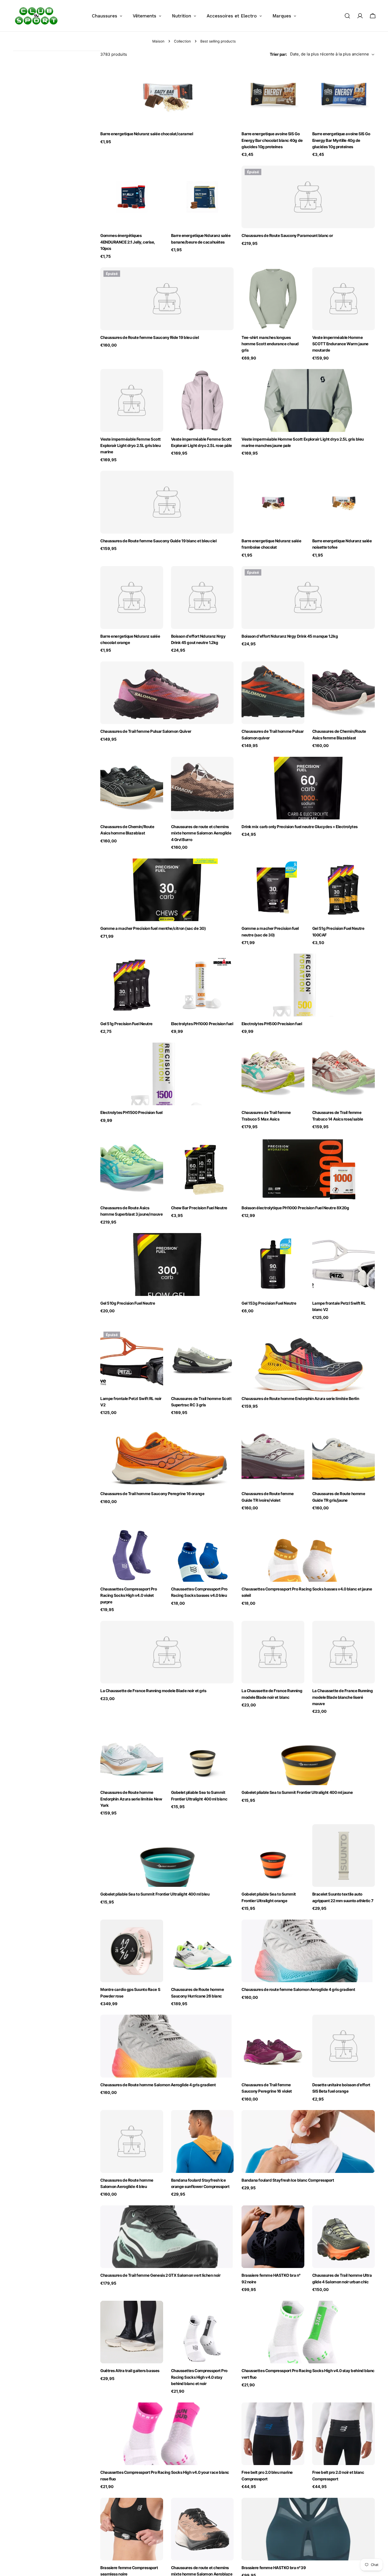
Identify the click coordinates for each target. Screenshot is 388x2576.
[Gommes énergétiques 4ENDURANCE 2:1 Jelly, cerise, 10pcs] (132, 197)
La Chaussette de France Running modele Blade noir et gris (153, 1691)
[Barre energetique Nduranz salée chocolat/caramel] (167, 95)
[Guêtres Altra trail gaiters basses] (132, 2332)
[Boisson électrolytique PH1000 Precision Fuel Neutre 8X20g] (308, 1169)
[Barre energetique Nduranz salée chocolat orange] (132, 598)
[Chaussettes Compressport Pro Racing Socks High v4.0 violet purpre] (132, 1551)
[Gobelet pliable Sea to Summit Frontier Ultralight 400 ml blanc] (202, 1754)
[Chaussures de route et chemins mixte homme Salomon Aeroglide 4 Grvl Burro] (202, 788)
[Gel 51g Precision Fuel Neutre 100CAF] (344, 890)
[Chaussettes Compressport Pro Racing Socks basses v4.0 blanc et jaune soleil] (308, 1551)
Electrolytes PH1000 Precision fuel (202, 1024)
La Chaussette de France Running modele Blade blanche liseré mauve (343, 1697)
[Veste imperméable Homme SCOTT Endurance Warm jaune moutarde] (344, 299)
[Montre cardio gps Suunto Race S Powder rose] (132, 1951)
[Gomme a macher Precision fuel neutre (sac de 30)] (273, 890)
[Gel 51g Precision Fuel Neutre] (132, 985)
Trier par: (278, 54)
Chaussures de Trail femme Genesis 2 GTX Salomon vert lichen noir (160, 2275)
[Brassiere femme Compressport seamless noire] (132, 2529)
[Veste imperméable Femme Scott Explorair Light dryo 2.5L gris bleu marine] (132, 400)
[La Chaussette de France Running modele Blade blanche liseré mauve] (344, 1652)
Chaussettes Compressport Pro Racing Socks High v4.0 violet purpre (129, 1595)
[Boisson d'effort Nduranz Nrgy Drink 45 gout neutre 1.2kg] (202, 598)
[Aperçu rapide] (226, 76)
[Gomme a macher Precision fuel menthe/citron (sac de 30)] (167, 890)
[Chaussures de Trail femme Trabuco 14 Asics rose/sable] (344, 1074)
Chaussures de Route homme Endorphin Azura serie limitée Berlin (300, 1399)
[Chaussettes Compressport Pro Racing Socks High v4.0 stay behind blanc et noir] (202, 2332)
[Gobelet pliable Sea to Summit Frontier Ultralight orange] (273, 1856)
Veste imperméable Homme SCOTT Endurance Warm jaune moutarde (340, 344)
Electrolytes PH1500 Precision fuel (131, 1112)
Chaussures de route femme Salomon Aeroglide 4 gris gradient (298, 1989)
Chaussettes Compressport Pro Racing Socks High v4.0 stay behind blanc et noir (199, 2377)
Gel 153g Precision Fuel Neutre (269, 1303)
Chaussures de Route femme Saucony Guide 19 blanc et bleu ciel (158, 541)
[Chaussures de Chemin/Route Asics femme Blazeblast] (344, 693)
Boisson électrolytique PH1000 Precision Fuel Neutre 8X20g (295, 1208)
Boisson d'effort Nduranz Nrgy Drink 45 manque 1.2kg (290, 636)
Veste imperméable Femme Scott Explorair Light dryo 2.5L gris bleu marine (131, 446)
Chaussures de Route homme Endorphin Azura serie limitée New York (131, 1799)
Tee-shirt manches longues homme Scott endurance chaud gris (270, 344)
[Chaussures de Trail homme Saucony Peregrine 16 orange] (167, 1455)
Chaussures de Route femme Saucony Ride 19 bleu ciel (150, 337)
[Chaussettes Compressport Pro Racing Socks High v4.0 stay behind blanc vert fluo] (308, 2332)
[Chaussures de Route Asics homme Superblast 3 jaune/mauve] (132, 1169)
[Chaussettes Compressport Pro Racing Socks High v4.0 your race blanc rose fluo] (167, 2434)
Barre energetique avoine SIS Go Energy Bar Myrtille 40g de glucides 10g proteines (341, 140)
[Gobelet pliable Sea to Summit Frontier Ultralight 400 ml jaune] (308, 1754)
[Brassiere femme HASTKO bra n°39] (308, 2529)
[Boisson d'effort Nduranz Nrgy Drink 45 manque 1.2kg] (308, 598)
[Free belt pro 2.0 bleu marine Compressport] (273, 2434)
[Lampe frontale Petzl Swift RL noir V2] (132, 1360)
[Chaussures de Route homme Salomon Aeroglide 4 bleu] (132, 2141)
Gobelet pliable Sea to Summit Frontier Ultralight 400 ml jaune (297, 1792)
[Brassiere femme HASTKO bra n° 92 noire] (273, 2237)
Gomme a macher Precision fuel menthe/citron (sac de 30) (153, 928)
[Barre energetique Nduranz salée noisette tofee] (344, 502)
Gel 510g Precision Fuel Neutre (128, 1303)
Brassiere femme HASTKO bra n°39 (274, 2568)
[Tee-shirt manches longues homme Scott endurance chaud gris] (273, 299)
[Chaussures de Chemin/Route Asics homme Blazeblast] (132, 788)
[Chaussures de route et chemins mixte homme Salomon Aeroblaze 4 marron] (202, 2529)
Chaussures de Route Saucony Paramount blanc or (287, 235)
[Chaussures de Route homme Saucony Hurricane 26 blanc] (202, 1951)
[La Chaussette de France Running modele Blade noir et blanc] (273, 1652)
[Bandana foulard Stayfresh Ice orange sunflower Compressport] (202, 2141)
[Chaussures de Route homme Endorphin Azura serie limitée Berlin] (308, 1360)
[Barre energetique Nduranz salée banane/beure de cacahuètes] (202, 197)
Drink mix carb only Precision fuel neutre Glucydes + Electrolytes (300, 827)
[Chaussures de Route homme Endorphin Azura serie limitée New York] (132, 1754)
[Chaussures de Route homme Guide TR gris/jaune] (344, 1455)
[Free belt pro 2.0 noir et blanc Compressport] (344, 2434)
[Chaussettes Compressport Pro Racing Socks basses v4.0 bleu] (202, 1551)
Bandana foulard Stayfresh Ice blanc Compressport (288, 2180)
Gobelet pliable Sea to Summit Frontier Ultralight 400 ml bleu (155, 1894)
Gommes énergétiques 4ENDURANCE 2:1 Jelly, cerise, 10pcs (128, 242)
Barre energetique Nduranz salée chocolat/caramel (147, 134)
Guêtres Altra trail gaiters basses (130, 2371)
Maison (158, 41)
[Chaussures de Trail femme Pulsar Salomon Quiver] (167, 693)
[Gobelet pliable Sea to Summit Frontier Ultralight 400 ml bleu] (167, 1856)
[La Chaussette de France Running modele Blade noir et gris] (167, 1652)
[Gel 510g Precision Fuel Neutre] (167, 1264)
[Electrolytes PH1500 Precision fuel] (167, 1074)
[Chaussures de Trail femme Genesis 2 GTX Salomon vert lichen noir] (167, 2237)
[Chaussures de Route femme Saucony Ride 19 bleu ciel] (167, 299)
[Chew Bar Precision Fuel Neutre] (202, 1169)
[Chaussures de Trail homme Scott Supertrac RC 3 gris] (202, 1360)
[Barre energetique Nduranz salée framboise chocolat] (273, 502)
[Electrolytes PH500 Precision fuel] (308, 985)
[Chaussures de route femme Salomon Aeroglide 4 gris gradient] (308, 1951)
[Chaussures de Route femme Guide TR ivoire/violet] (273, 1455)
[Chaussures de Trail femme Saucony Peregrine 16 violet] (273, 2046)
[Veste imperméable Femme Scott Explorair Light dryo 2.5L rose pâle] (202, 400)
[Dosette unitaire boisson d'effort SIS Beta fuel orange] (344, 2046)
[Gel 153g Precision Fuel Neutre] (273, 1264)
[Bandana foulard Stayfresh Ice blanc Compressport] (308, 2141)
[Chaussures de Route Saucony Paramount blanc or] (308, 197)
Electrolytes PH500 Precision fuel (272, 1024)
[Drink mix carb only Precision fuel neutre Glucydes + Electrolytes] (308, 788)
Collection (182, 41)
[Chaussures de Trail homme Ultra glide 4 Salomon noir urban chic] (344, 2237)
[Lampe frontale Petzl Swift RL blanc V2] (344, 1264)
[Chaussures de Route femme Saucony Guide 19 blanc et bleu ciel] (167, 502)
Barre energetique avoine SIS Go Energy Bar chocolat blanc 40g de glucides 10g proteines (272, 140)
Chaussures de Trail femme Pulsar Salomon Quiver (146, 731)
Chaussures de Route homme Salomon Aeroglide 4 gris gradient (158, 2085)
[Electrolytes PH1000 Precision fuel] (202, 985)
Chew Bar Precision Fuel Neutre (199, 1208)
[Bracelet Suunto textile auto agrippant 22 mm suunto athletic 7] (344, 1856)
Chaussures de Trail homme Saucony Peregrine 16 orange (152, 1494)
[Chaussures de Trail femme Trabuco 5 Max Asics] (273, 1074)
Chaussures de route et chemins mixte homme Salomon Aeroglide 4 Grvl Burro (201, 833)
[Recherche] (347, 16)
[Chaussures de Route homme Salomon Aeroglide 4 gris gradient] (167, 2046)
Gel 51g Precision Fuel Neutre (126, 1024)
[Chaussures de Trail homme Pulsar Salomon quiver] (273, 693)
